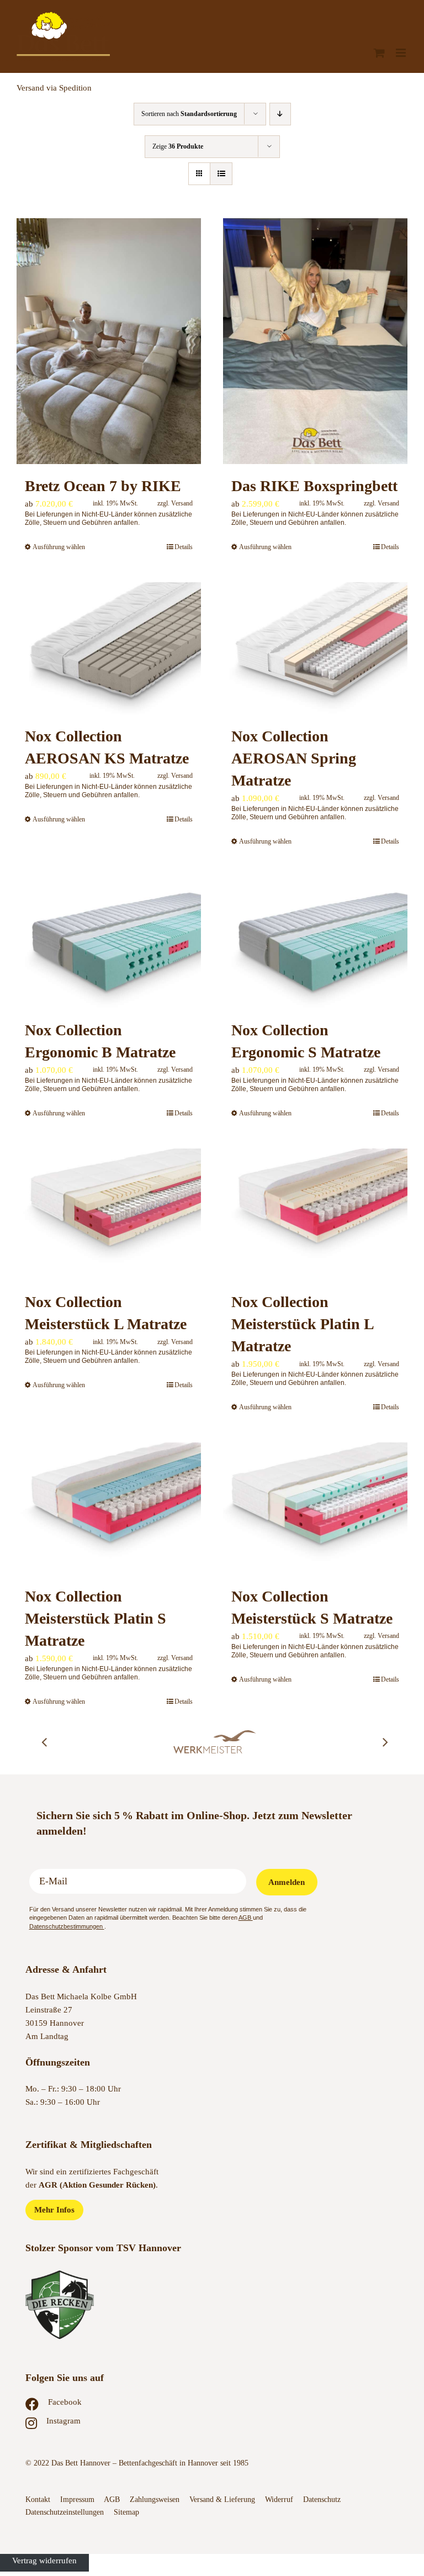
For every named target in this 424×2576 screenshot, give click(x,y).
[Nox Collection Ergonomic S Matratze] (315, 942)
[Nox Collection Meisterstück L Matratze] (109, 1214)
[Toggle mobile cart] (379, 53)
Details (184, 547)
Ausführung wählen (59, 547)
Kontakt (38, 2499)
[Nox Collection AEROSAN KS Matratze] (109, 648)
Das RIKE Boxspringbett (314, 486)
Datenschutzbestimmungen (67, 1926)
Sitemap (126, 2512)
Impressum (77, 2499)
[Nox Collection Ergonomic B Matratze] (109, 942)
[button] (44, 1742)
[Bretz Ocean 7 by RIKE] (109, 341)
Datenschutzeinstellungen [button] (65, 2512)
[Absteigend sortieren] (280, 114)
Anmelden (287, 1882)
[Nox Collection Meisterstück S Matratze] (315, 1508)
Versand (182, 503)
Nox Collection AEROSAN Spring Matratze (294, 758)
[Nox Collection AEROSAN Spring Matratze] (315, 648)
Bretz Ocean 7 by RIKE (103, 486)
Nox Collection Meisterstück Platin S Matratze (96, 1618)
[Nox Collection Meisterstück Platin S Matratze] (109, 1508)
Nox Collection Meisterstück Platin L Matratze (302, 1324)
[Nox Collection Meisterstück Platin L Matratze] (315, 1214)
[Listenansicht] (221, 174)
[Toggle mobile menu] (402, 53)
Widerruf (279, 2499)
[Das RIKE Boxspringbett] (315, 341)
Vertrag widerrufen (44, 2561)
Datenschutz (323, 2499)
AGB (246, 1917)
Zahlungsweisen (155, 2499)
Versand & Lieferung (222, 2499)
